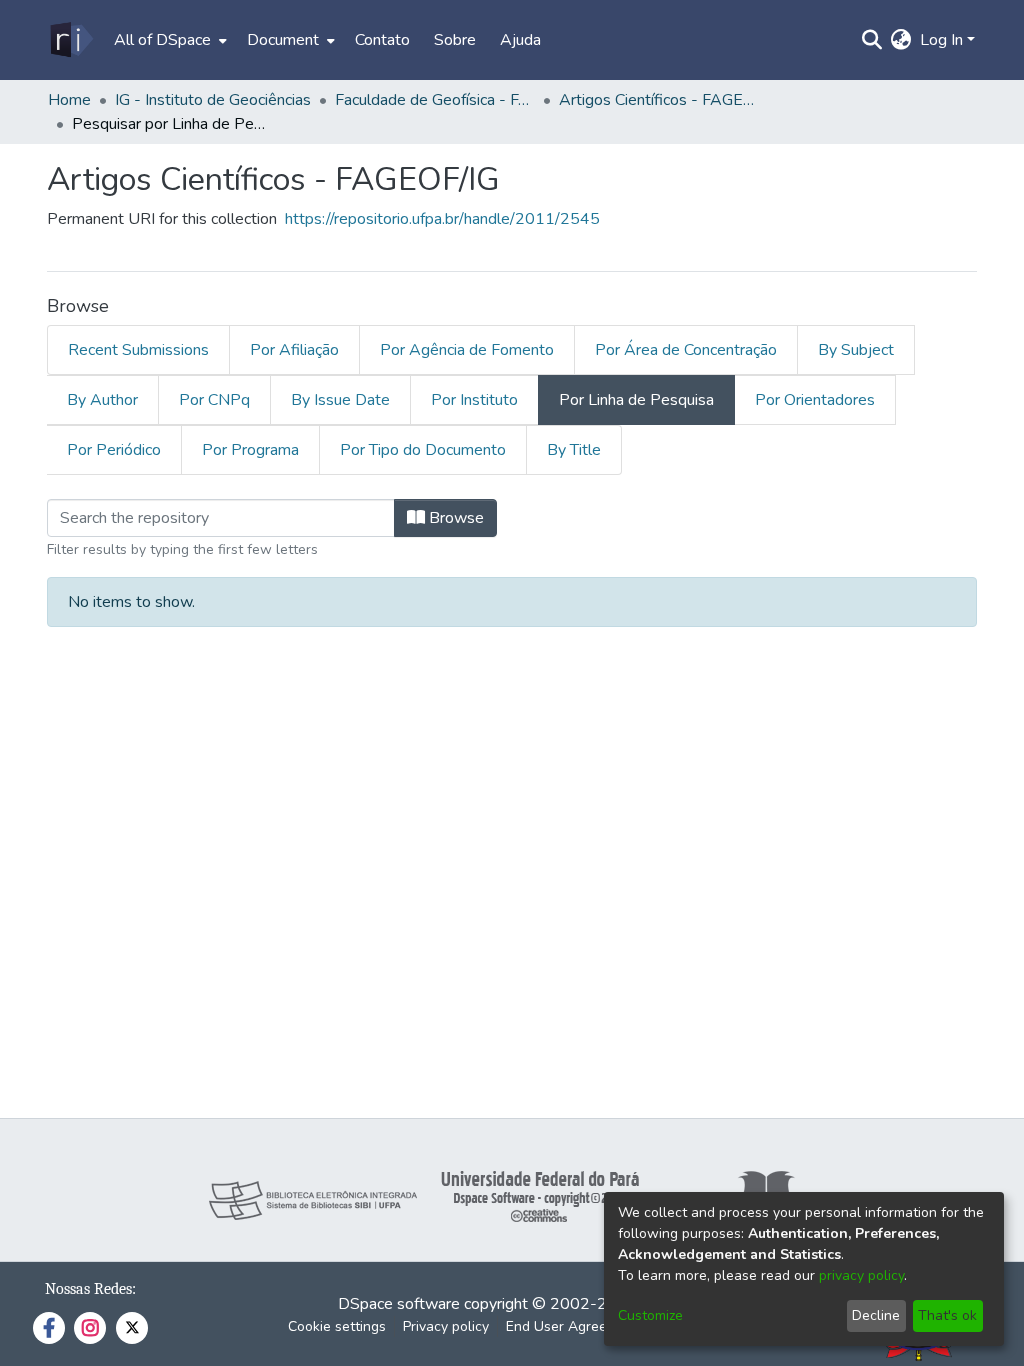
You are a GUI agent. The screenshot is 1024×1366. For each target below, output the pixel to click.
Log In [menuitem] (941, 40)
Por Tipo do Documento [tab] (423, 450)
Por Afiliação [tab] (294, 350)
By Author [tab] (102, 400)
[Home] (70, 40)
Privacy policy (446, 1326)
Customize (650, 1315)
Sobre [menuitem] (455, 40)
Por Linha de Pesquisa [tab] (636, 400)
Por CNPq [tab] (214, 400)
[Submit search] (872, 40)
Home (69, 100)
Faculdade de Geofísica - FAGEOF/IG (435, 100)
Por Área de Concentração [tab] (686, 350)
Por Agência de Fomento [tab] (467, 350)
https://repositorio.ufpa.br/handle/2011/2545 (442, 219)
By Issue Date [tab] (340, 400)
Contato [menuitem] (382, 40)
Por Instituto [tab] (474, 400)
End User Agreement (572, 1326)
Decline (876, 1315)
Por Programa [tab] (250, 450)
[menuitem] (168, 40)
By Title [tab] (574, 450)
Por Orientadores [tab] (815, 400)
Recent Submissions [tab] (138, 350)
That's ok (947, 1315)
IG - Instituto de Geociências (213, 100)
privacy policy (861, 1275)
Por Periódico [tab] (114, 450)
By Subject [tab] (856, 350)
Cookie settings (337, 1326)
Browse (454, 518)
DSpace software (399, 1304)
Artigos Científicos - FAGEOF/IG (659, 100)
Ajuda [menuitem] (520, 40)
